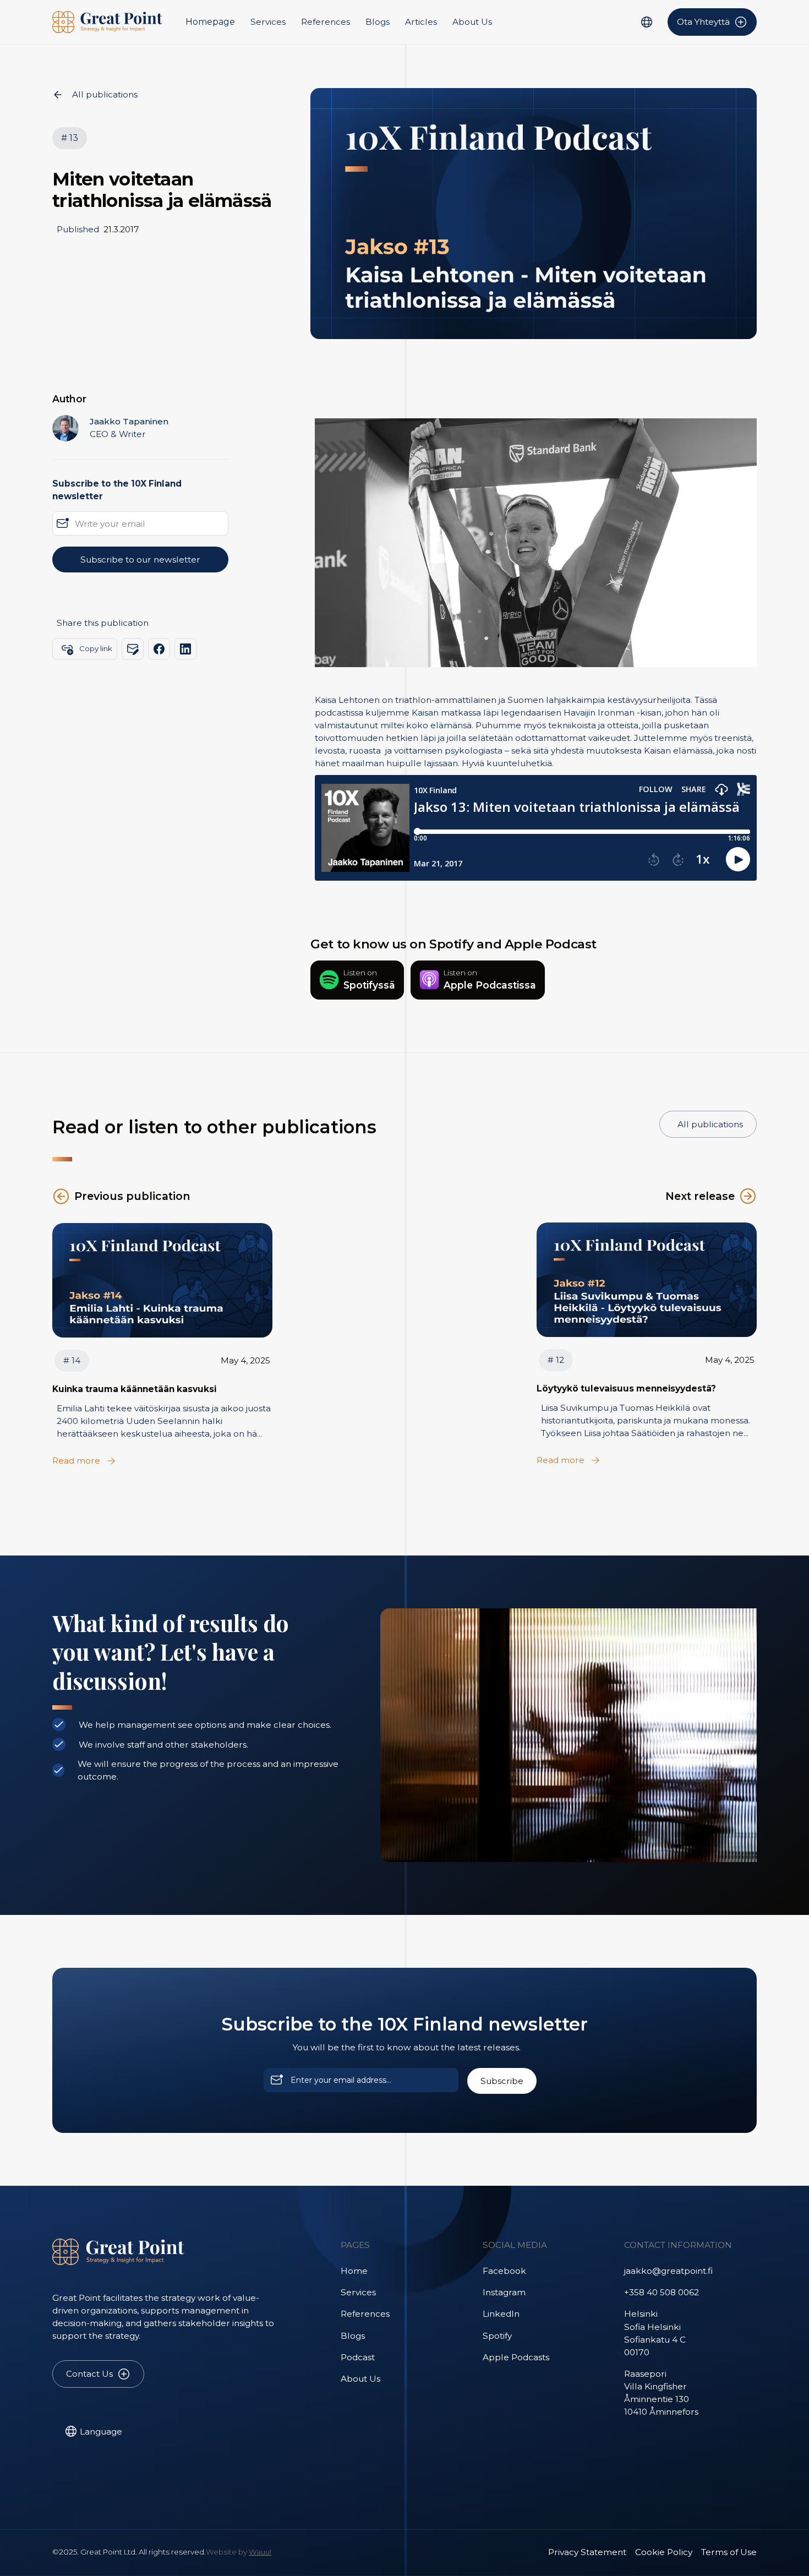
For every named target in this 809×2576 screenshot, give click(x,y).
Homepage (210, 22)
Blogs (378, 22)
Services (268, 22)
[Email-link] (133, 649)
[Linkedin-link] (185, 649)
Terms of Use (729, 2552)
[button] (646, 22)
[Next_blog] (162, 1280)
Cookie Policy (664, 2552)
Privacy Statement (587, 2552)
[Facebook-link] (159, 649)
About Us (472, 22)
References (326, 22)
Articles (421, 22)
